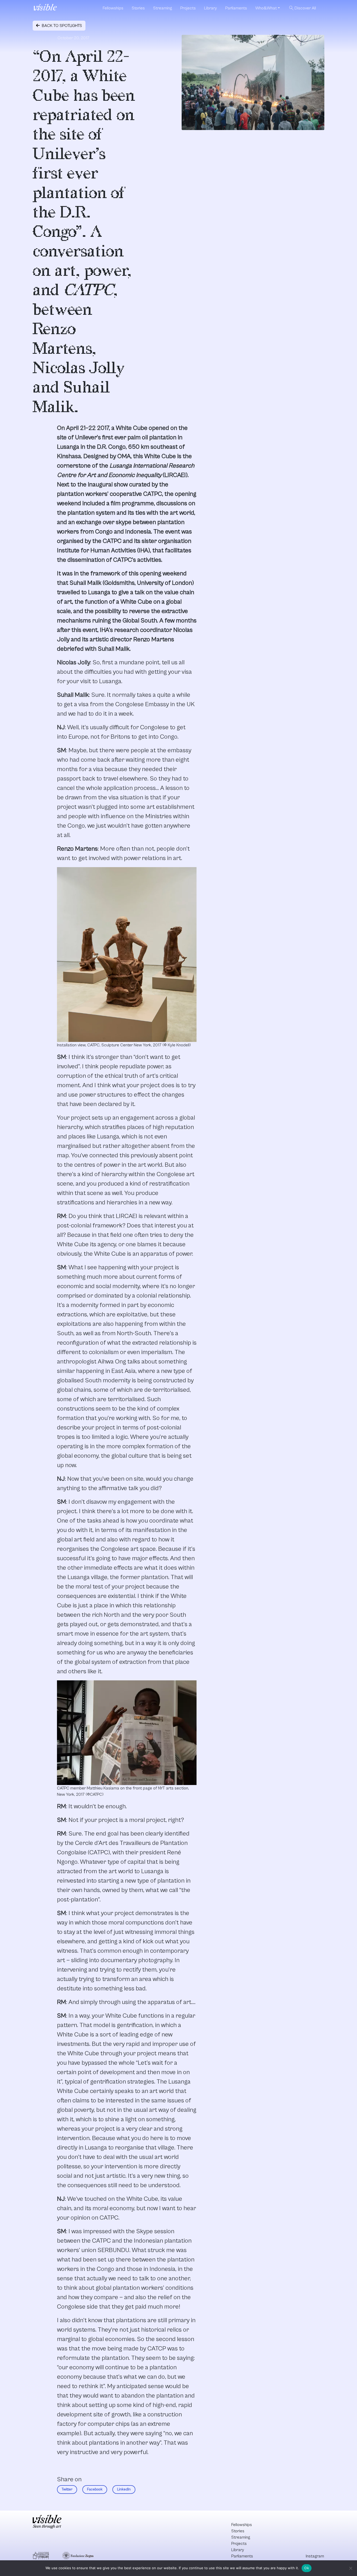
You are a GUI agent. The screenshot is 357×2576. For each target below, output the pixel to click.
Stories (138, 8)
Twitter (67, 2489)
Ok (307, 2568)
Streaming (163, 8)
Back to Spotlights (61, 26)
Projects (188, 8)
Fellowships (113, 8)
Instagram (315, 2556)
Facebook (95, 2489)
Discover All (302, 8)
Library (211, 8)
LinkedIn (124, 2489)
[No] (350, 2568)
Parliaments (236, 8)
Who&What (266, 8)
